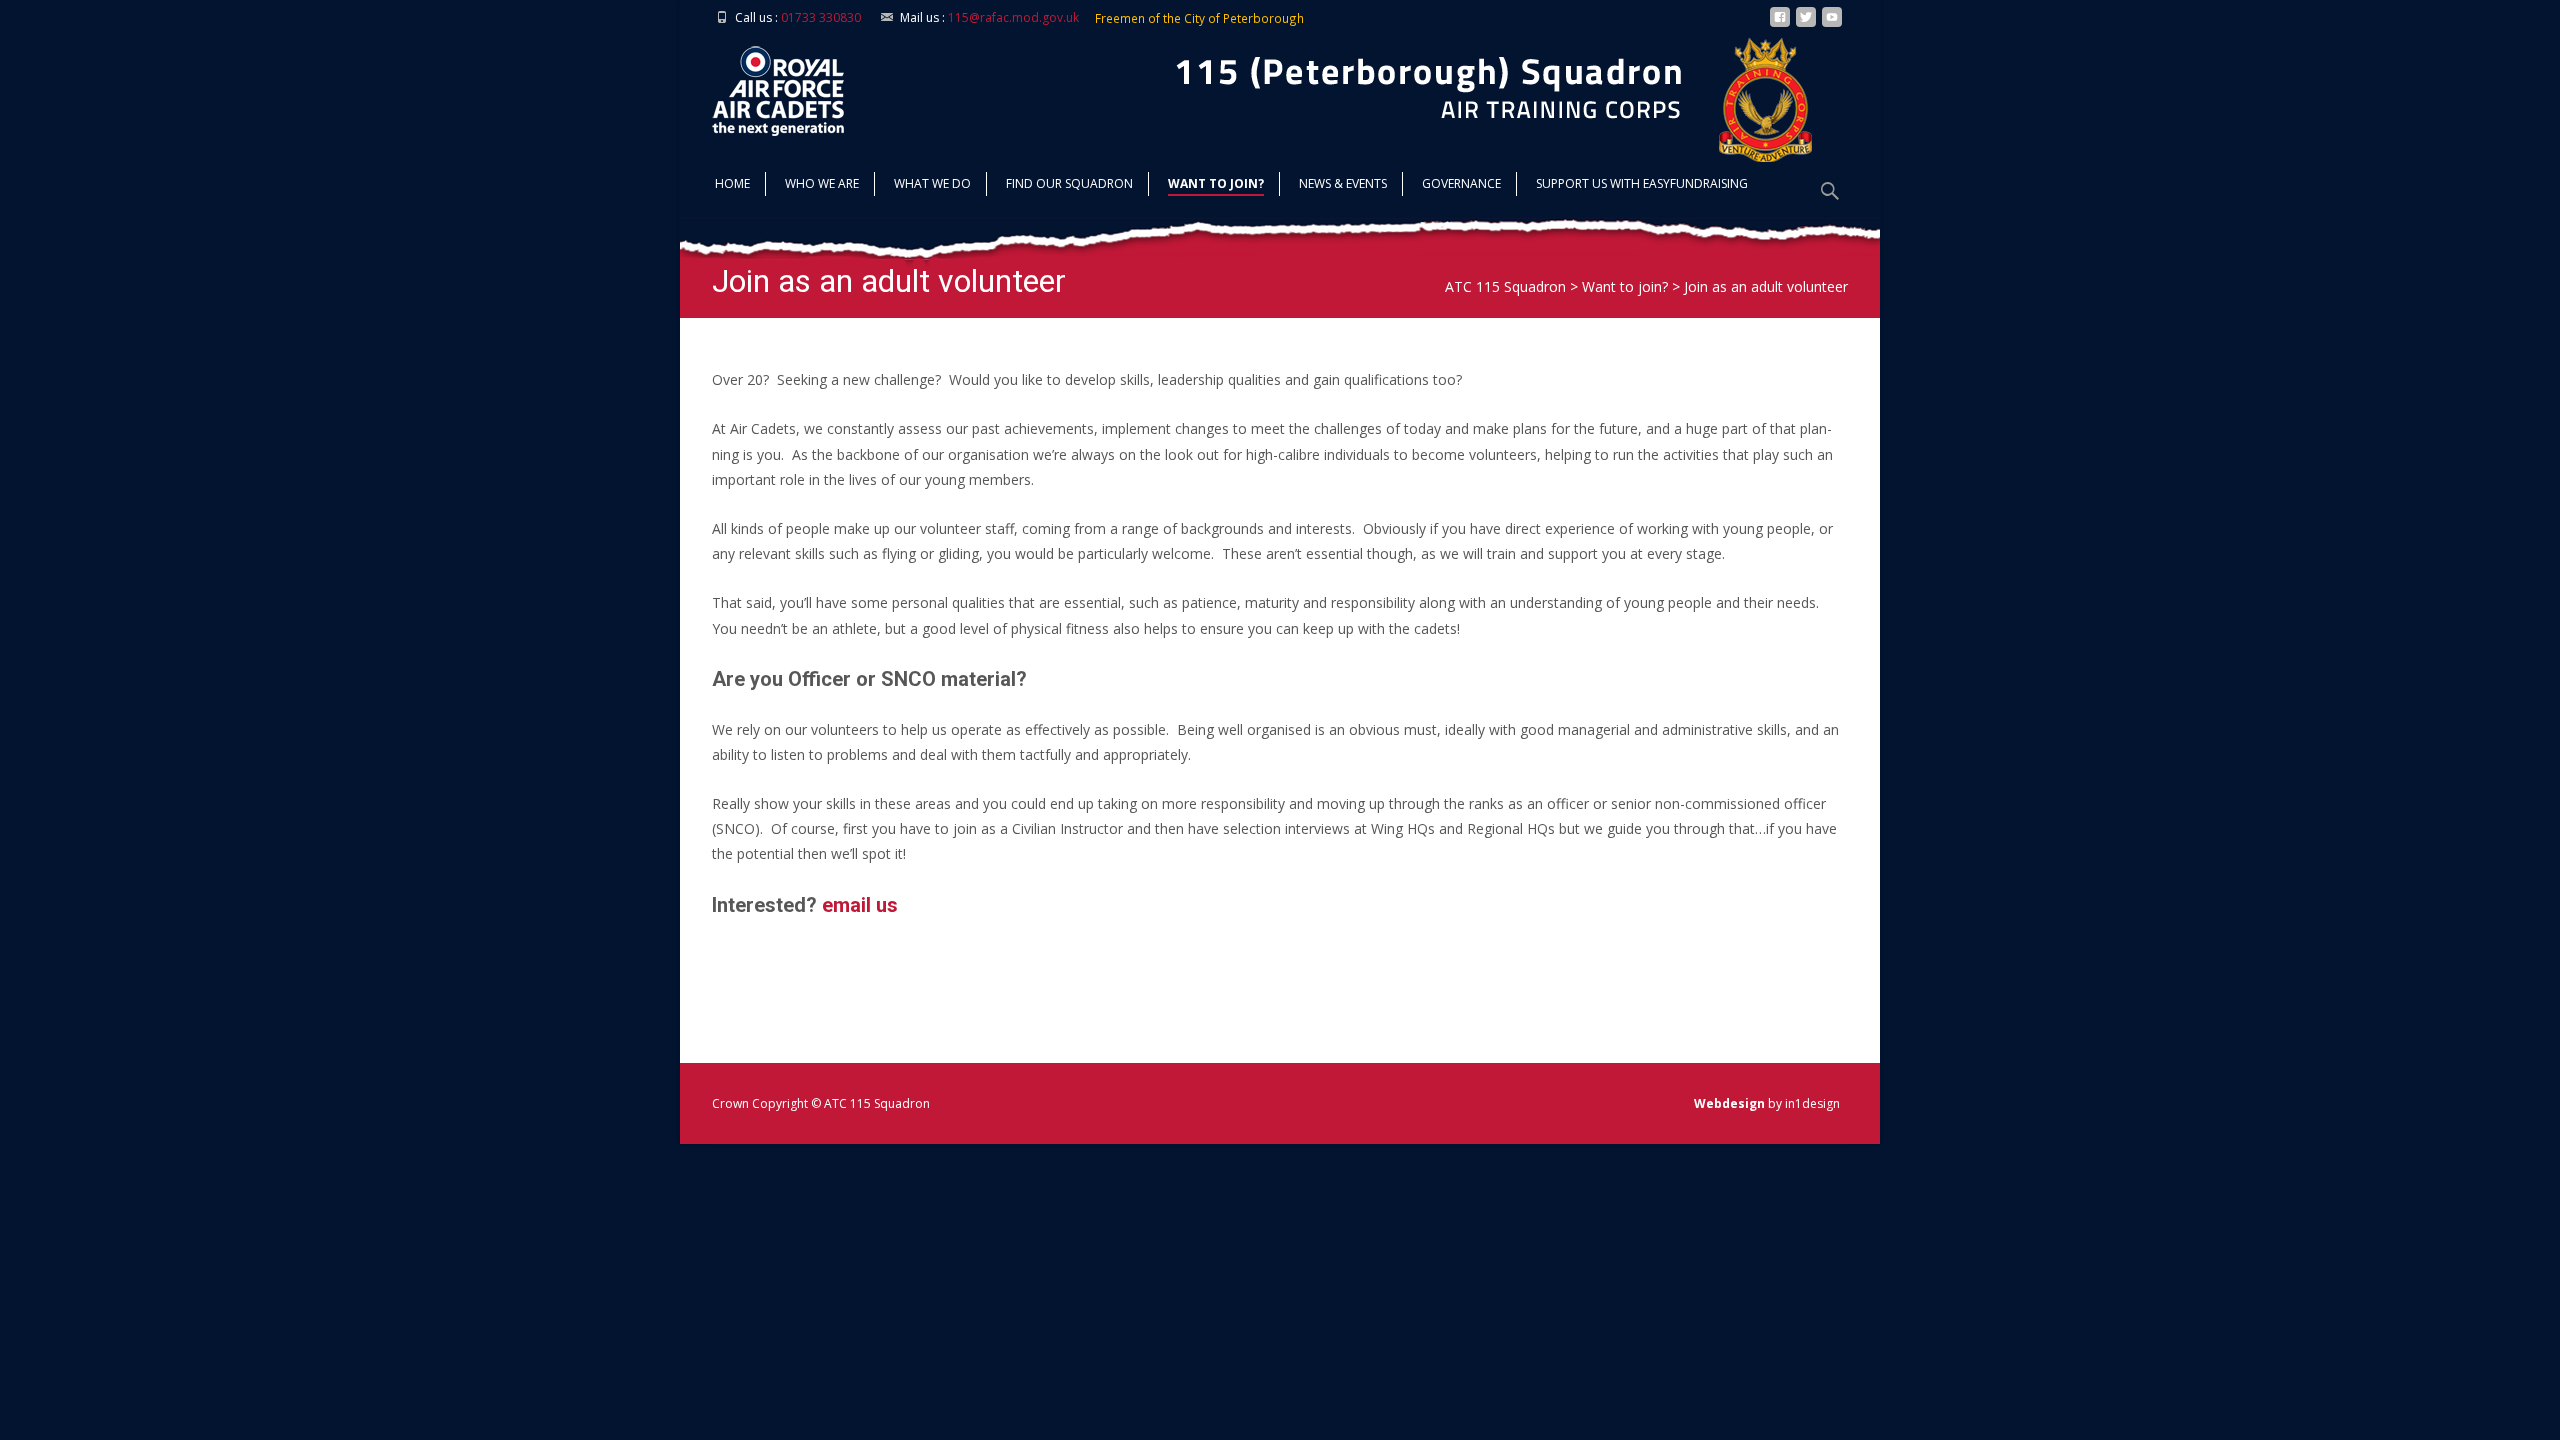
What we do (932, 183)
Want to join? (1216, 183)
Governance (1461, 183)
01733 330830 (821, 17)
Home (732, 183)
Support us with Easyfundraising (1642, 183)
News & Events (1343, 183)
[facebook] (1780, 24)
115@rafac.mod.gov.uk (1013, 17)
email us (860, 905)
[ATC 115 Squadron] (762, 86)
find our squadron (1069, 183)
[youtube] (1832, 24)
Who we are (822, 183)
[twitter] (1806, 24)
